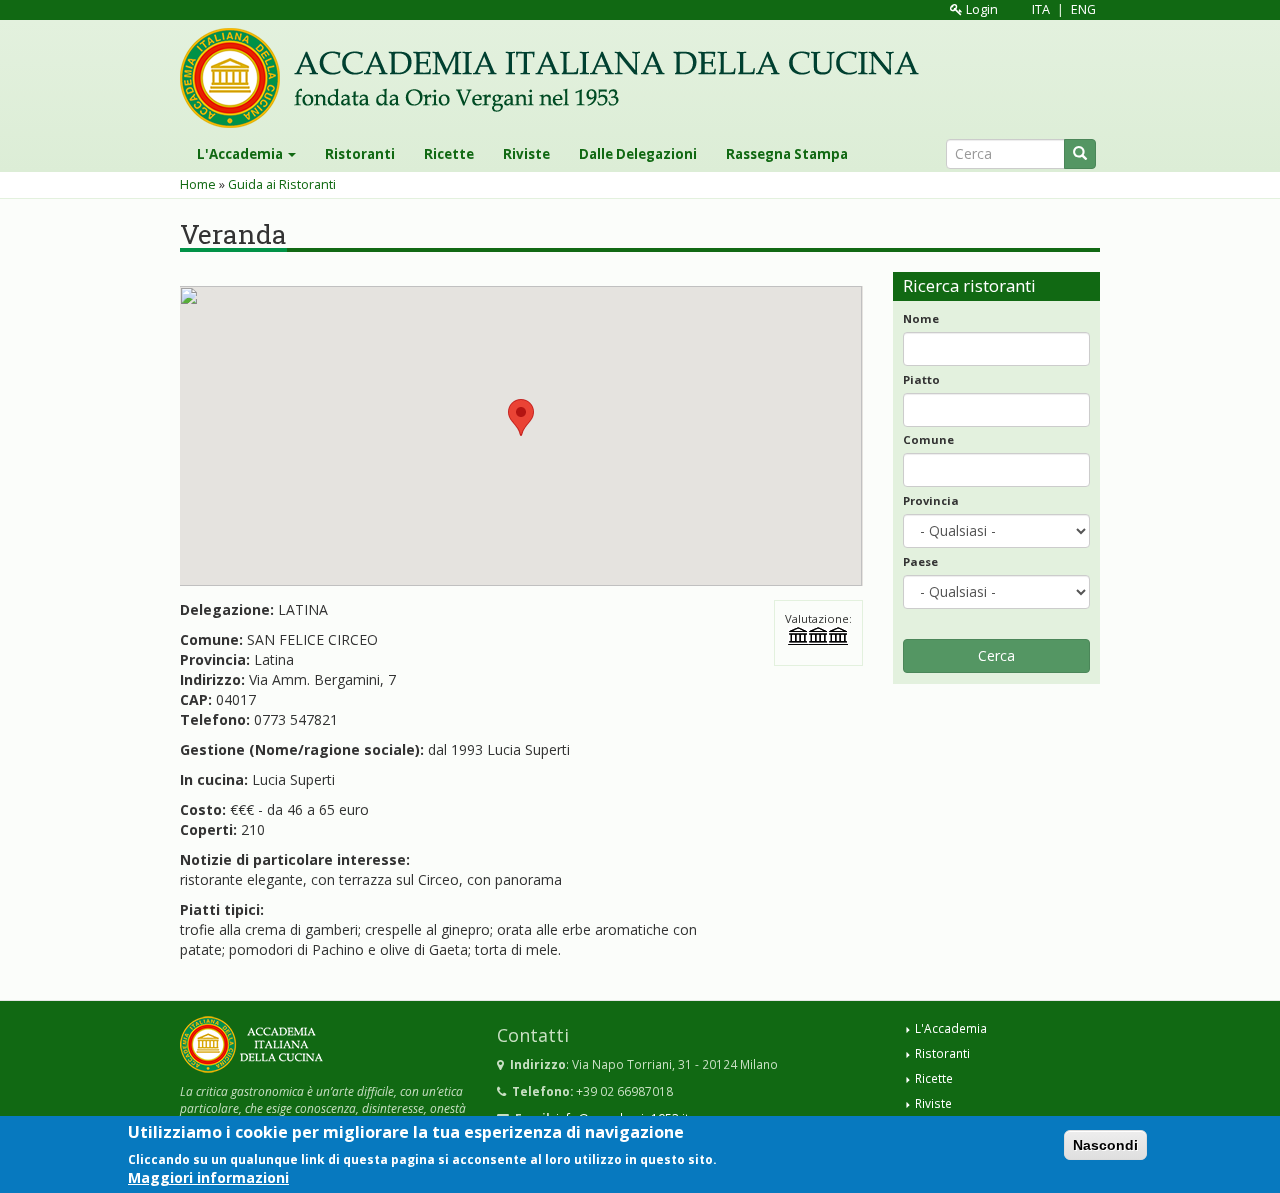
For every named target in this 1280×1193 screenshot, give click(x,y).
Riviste (526, 154)
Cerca (996, 655)
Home (198, 184)
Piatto (921, 379)
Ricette (449, 154)
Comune (928, 439)
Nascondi (1105, 1145)
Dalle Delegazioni (638, 154)
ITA (1041, 9)
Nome (921, 318)
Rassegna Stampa (787, 154)
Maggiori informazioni (208, 1177)
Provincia (931, 500)
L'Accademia (241, 154)
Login (980, 9)
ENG (1083, 9)
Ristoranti (360, 154)
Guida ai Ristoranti (282, 184)
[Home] (557, 78)
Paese (920, 561)
